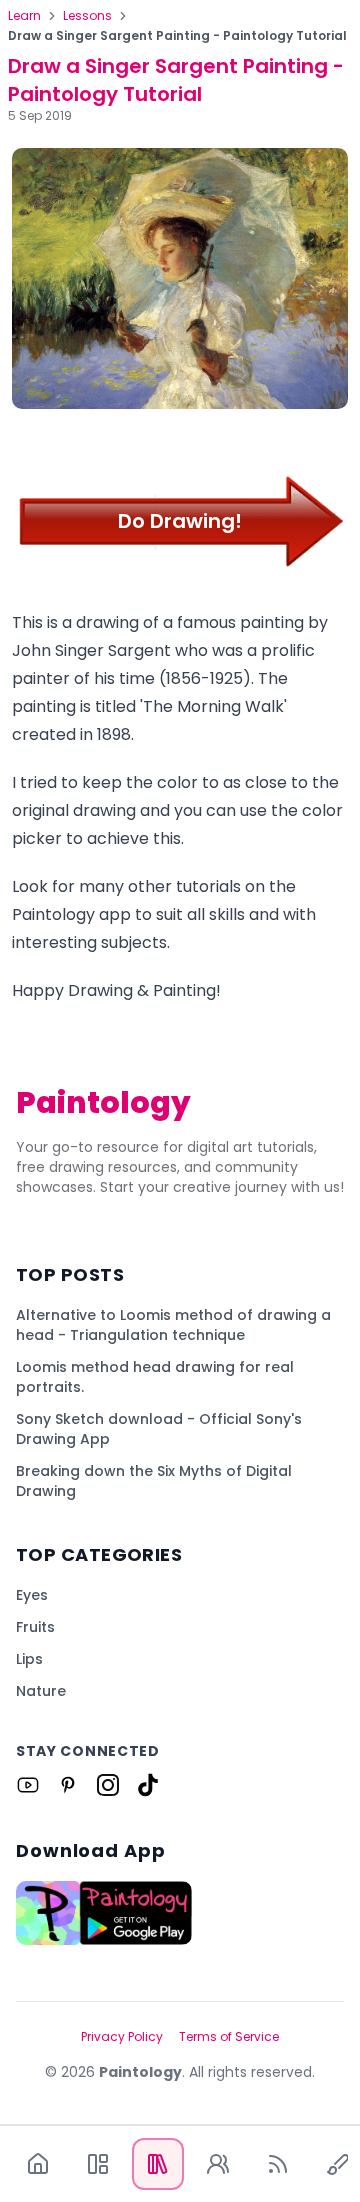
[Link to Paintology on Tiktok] (148, 1785)
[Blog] (278, 2164)
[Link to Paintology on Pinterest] (68, 1785)
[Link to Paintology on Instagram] (108, 1785)
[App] (98, 2164)
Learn (24, 16)
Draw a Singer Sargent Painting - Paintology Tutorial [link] (177, 36)
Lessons (87, 16)
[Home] (38, 2164)
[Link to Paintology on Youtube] (28, 1785)
